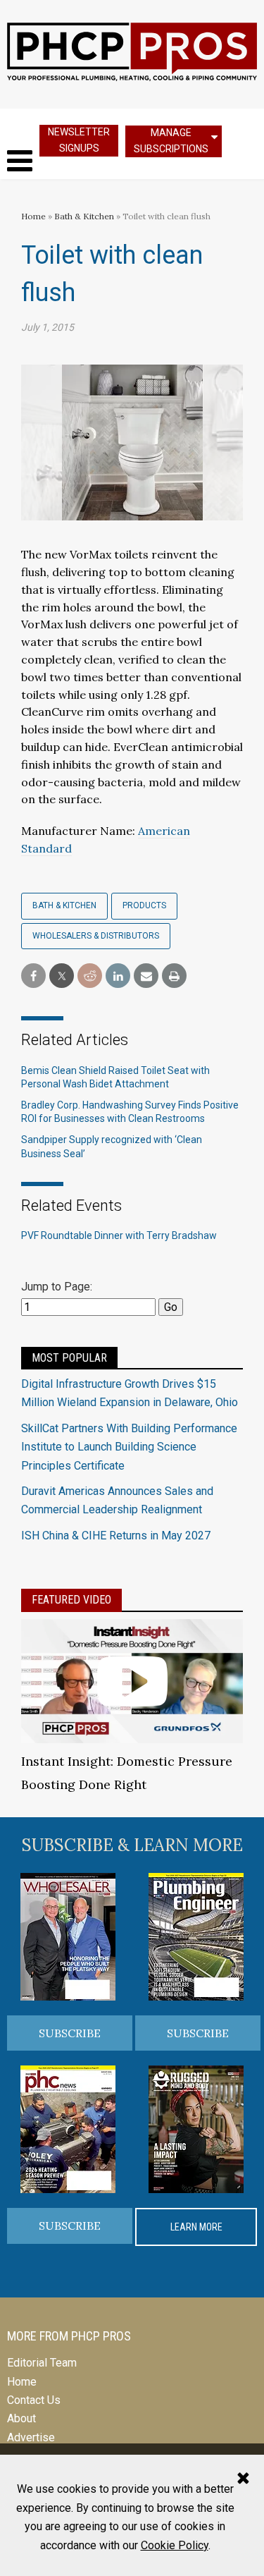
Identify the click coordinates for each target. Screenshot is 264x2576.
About (21, 2418)
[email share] (146, 976)
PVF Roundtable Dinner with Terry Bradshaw (119, 1235)
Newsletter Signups (79, 140)
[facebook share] (33, 976)
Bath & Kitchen (84, 216)
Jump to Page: (57, 1287)
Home (33, 216)
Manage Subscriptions (171, 141)
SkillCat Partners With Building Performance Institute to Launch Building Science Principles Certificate (129, 1447)
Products (144, 905)
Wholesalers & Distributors (96, 936)
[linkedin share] (118, 976)
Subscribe (70, 2033)
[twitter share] (62, 976)
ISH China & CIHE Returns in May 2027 (116, 1536)
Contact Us (34, 2400)
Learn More (196, 2227)
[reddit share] (90, 976)
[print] (174, 976)
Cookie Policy (175, 2545)
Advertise (31, 2437)
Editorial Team (42, 2363)
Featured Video (71, 1600)
